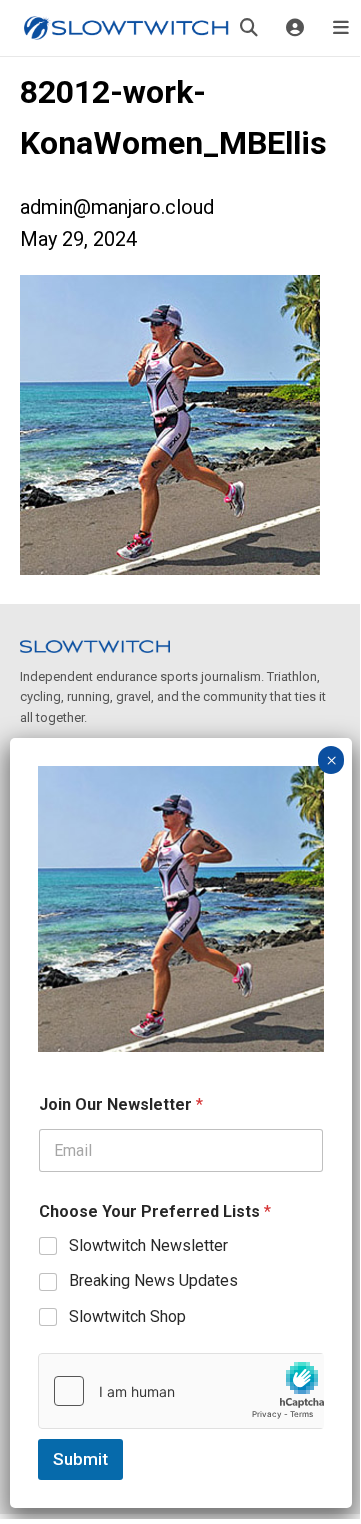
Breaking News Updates (153, 1280)
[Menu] (341, 28)
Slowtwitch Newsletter (148, 1245)
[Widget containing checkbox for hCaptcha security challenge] (181, 1391)
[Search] (249, 28)
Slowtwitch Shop (127, 1316)
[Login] (295, 28)
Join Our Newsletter (121, 1104)
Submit (80, 1459)
